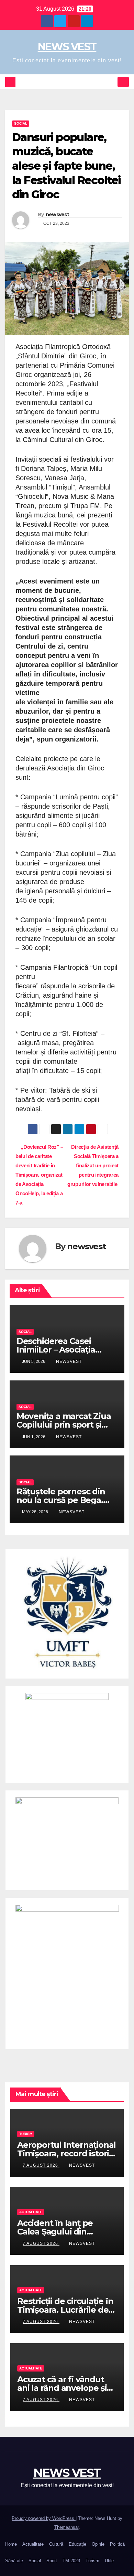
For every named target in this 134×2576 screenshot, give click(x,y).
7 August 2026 (41, 2165)
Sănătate (14, 2561)
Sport (52, 2561)
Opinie (98, 2544)
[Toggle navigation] (123, 82)
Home (11, 2544)
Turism (26, 2134)
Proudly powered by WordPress (44, 2518)
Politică (117, 2544)
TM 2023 (71, 2561)
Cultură (56, 2544)
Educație (77, 2544)
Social (21, 123)
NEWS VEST (67, 47)
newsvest (57, 214)
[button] (111, 82)
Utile (109, 2561)
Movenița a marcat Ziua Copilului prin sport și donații (64, 1425)
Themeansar (66, 2527)
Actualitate (31, 2212)
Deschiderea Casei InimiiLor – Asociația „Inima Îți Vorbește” (56, 1350)
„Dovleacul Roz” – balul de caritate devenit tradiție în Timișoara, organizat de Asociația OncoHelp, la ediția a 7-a (39, 1175)
